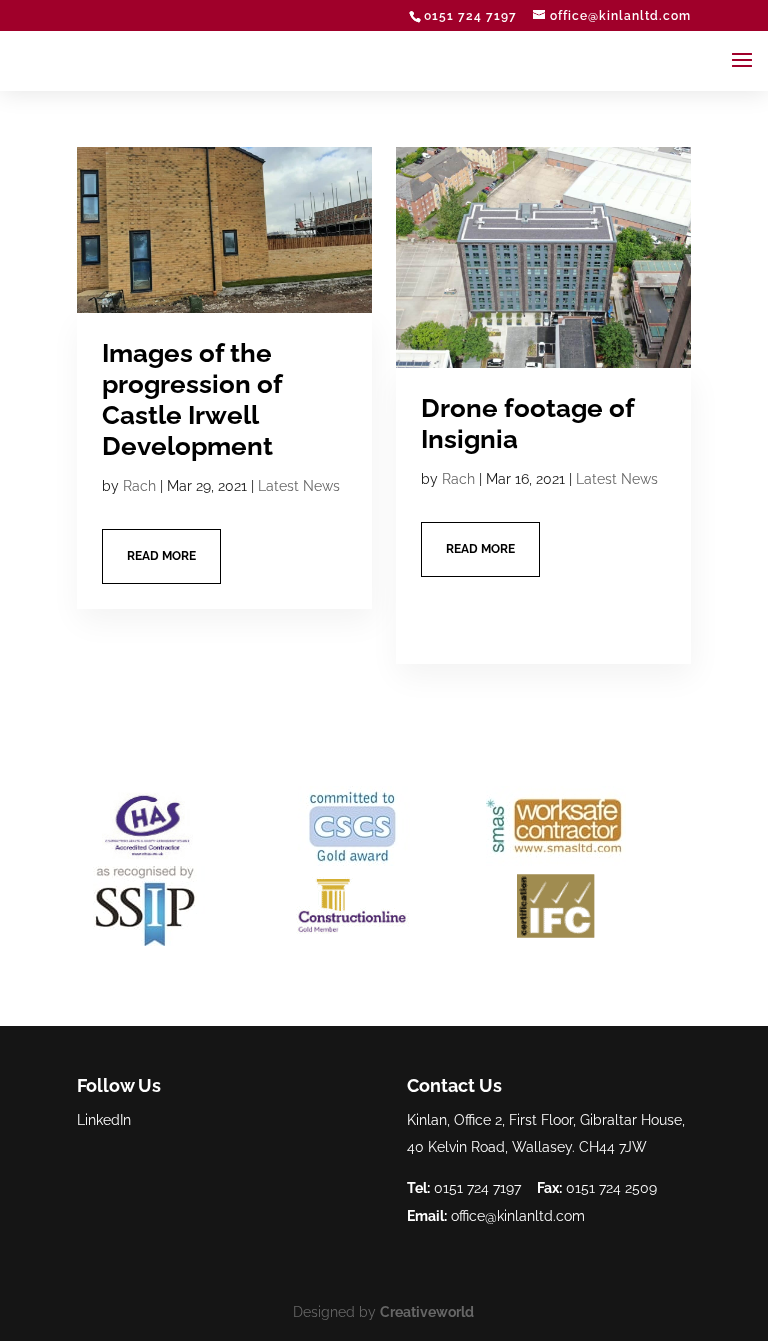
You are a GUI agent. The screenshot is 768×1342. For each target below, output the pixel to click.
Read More (161, 556)
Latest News (299, 486)
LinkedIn (104, 1120)
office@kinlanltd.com (518, 1216)
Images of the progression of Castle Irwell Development (192, 400)
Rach (139, 486)
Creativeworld (427, 1312)
